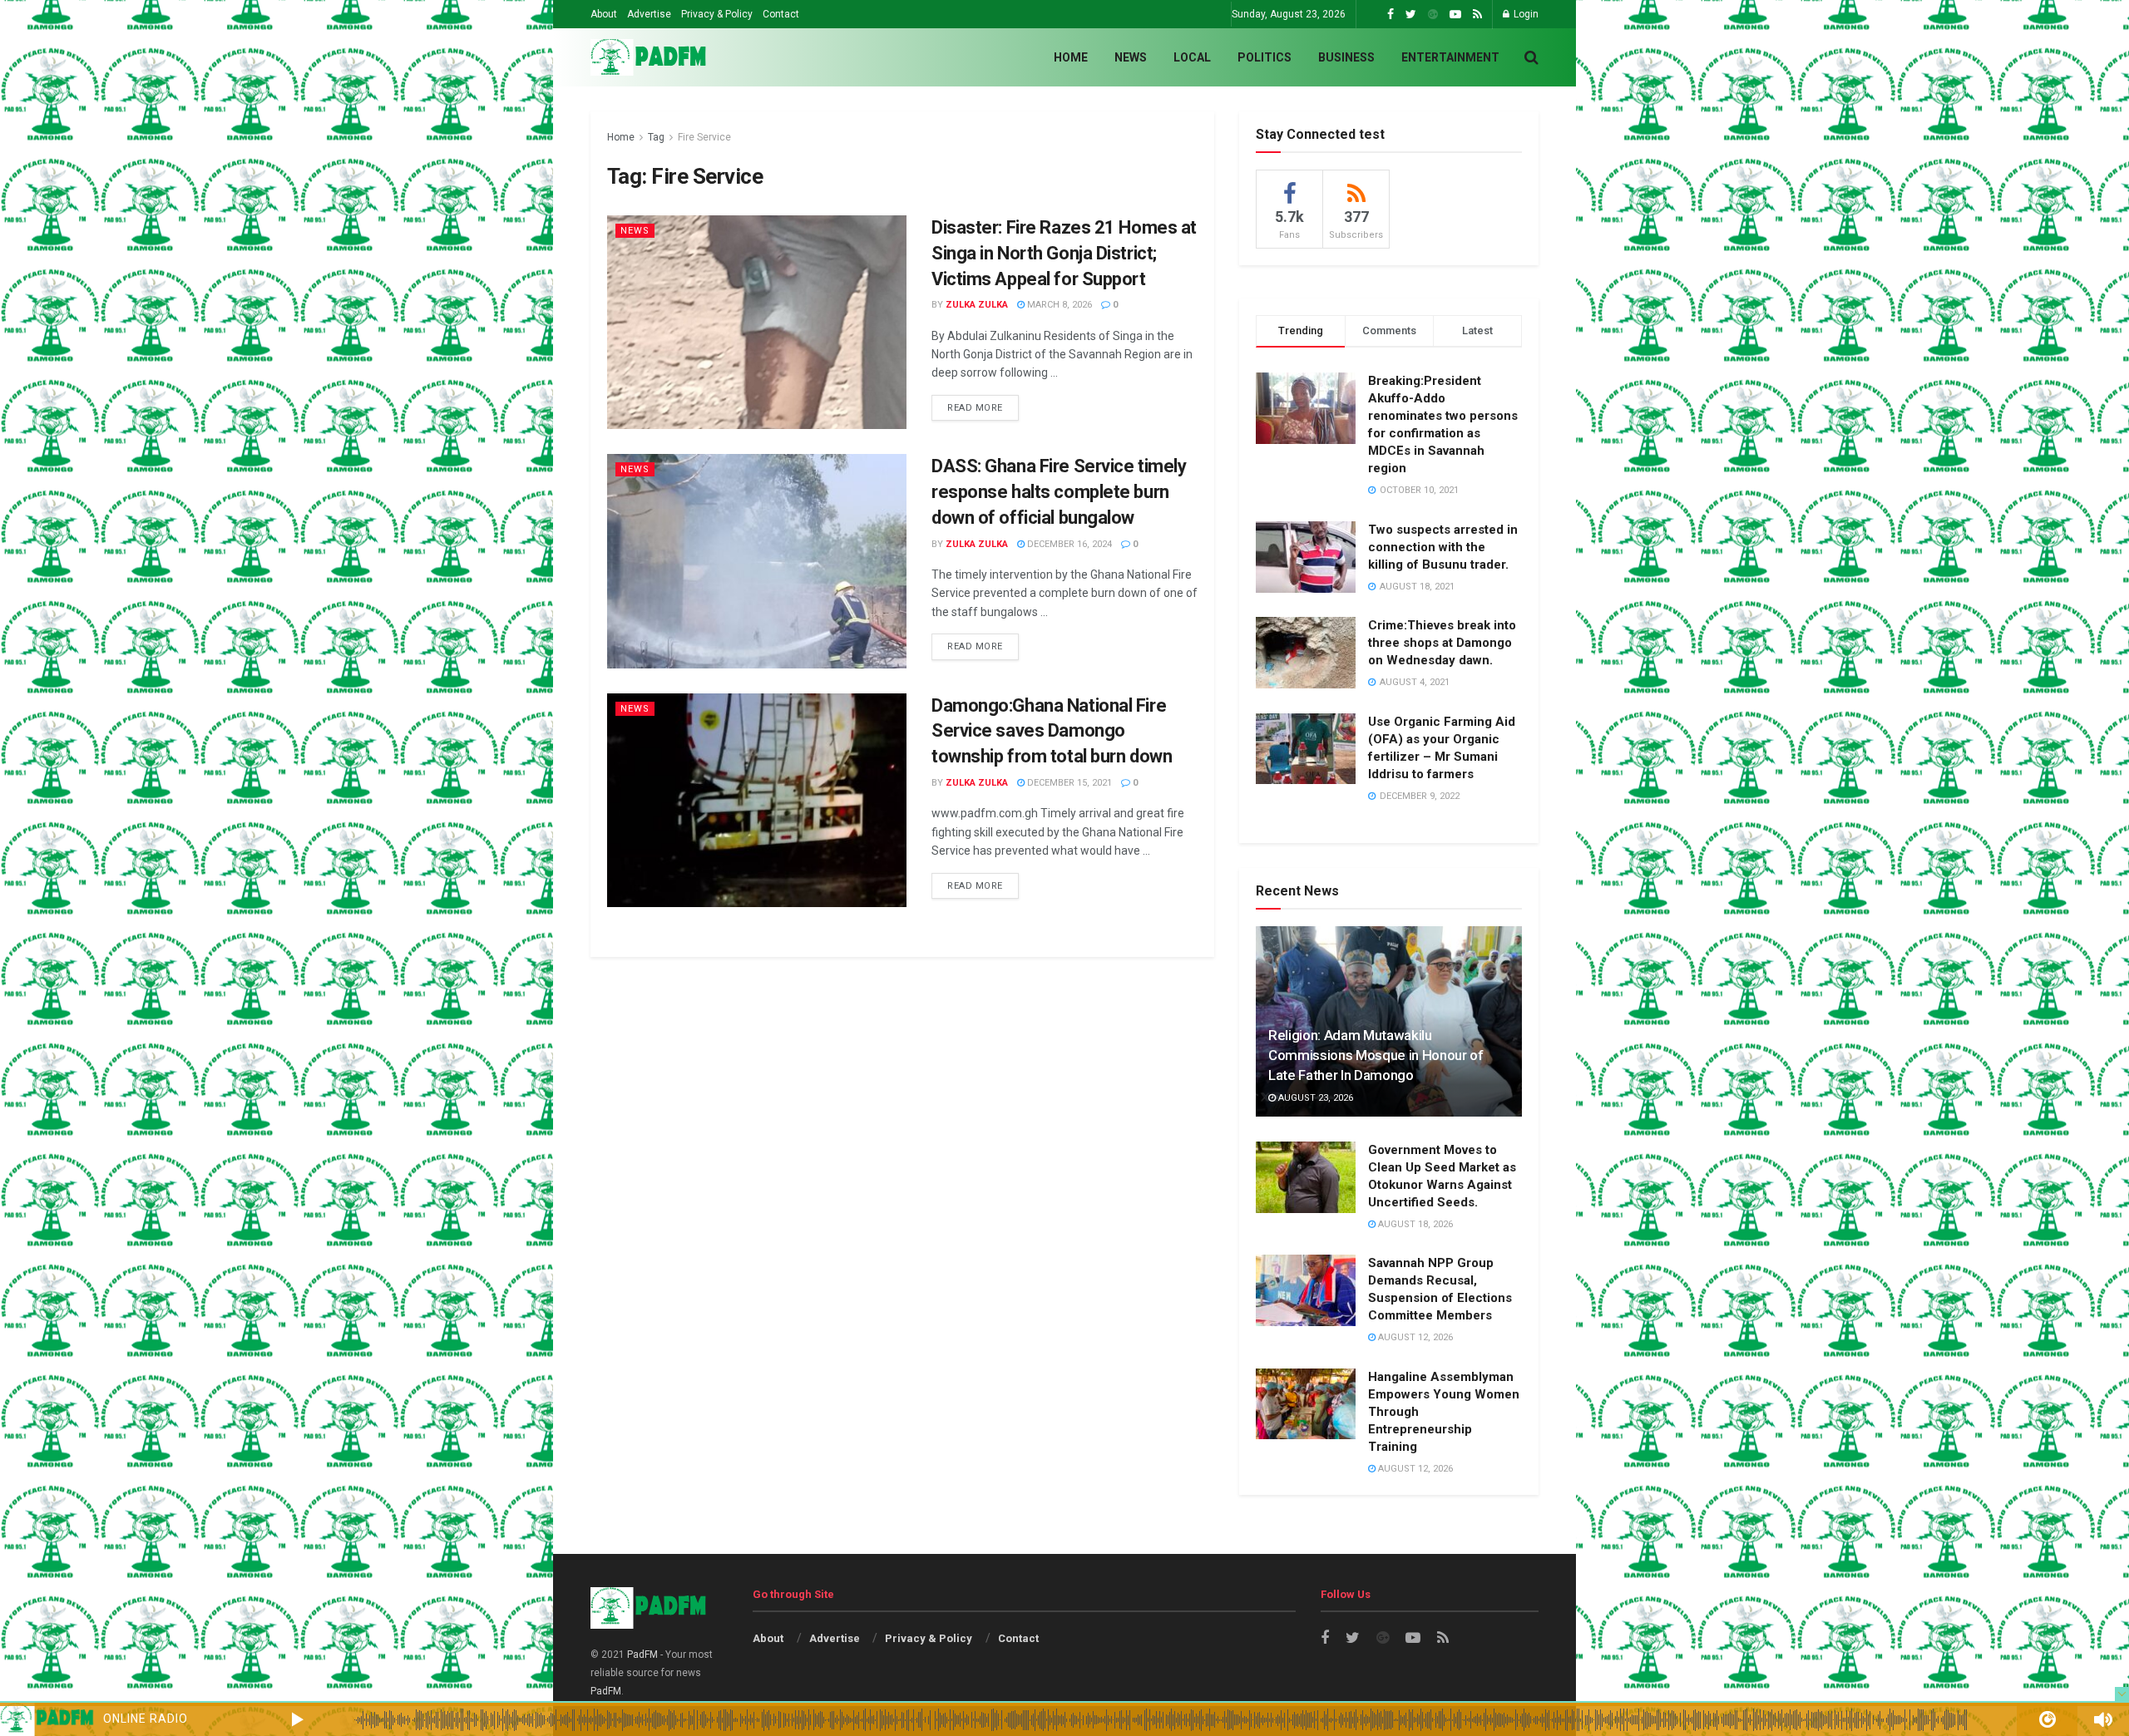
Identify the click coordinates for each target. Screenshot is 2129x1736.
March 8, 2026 (1058, 305)
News (1131, 57)
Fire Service (704, 137)
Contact (781, 14)
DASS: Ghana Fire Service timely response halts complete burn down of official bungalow (1059, 492)
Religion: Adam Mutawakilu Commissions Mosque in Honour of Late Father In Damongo (1376, 1055)
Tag (656, 137)
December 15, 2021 (1068, 783)
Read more (975, 408)
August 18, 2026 (1414, 1224)
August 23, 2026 (1314, 1098)
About (604, 14)
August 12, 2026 (1414, 1337)
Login (1525, 14)
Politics (1265, 57)
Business (1346, 57)
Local (1192, 57)
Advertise (649, 14)
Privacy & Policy (717, 14)
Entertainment (1450, 57)
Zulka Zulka (977, 305)
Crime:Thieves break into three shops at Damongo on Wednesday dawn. (1442, 643)
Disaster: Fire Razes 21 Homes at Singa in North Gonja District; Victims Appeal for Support (1064, 253)
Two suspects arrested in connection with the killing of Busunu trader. (1443, 547)
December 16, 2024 (1068, 544)
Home (1071, 57)
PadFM (642, 1655)
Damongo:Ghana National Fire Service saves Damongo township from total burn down (1052, 731)
